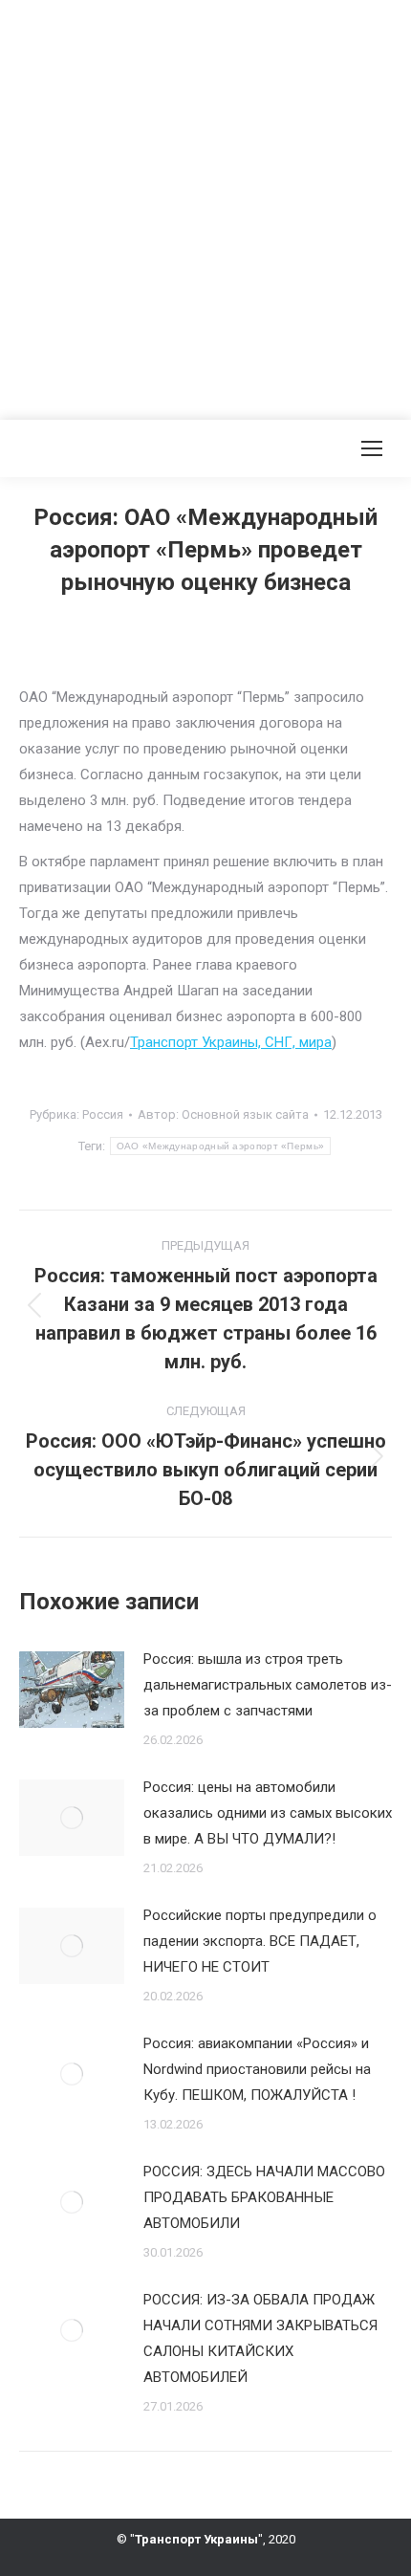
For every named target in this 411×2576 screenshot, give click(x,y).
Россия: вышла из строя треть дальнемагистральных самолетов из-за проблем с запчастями (268, 1685)
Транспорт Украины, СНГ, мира (231, 1042)
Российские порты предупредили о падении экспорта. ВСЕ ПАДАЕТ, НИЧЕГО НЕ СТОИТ (260, 1941)
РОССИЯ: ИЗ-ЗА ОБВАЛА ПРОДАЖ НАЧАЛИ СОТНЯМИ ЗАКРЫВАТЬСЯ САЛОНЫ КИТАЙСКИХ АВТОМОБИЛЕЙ (260, 2338)
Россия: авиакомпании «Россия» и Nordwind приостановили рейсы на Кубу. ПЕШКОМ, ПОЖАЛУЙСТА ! (257, 2069)
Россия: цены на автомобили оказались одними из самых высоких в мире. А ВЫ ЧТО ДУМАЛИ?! (268, 1813)
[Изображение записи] (72, 1690)
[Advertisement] (205, 206)
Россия (103, 1114)
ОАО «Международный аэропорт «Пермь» (221, 1146)
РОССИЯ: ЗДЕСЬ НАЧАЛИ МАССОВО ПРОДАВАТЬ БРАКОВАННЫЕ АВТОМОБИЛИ (264, 2197)
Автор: (223, 1114)
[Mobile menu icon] (372, 448)
